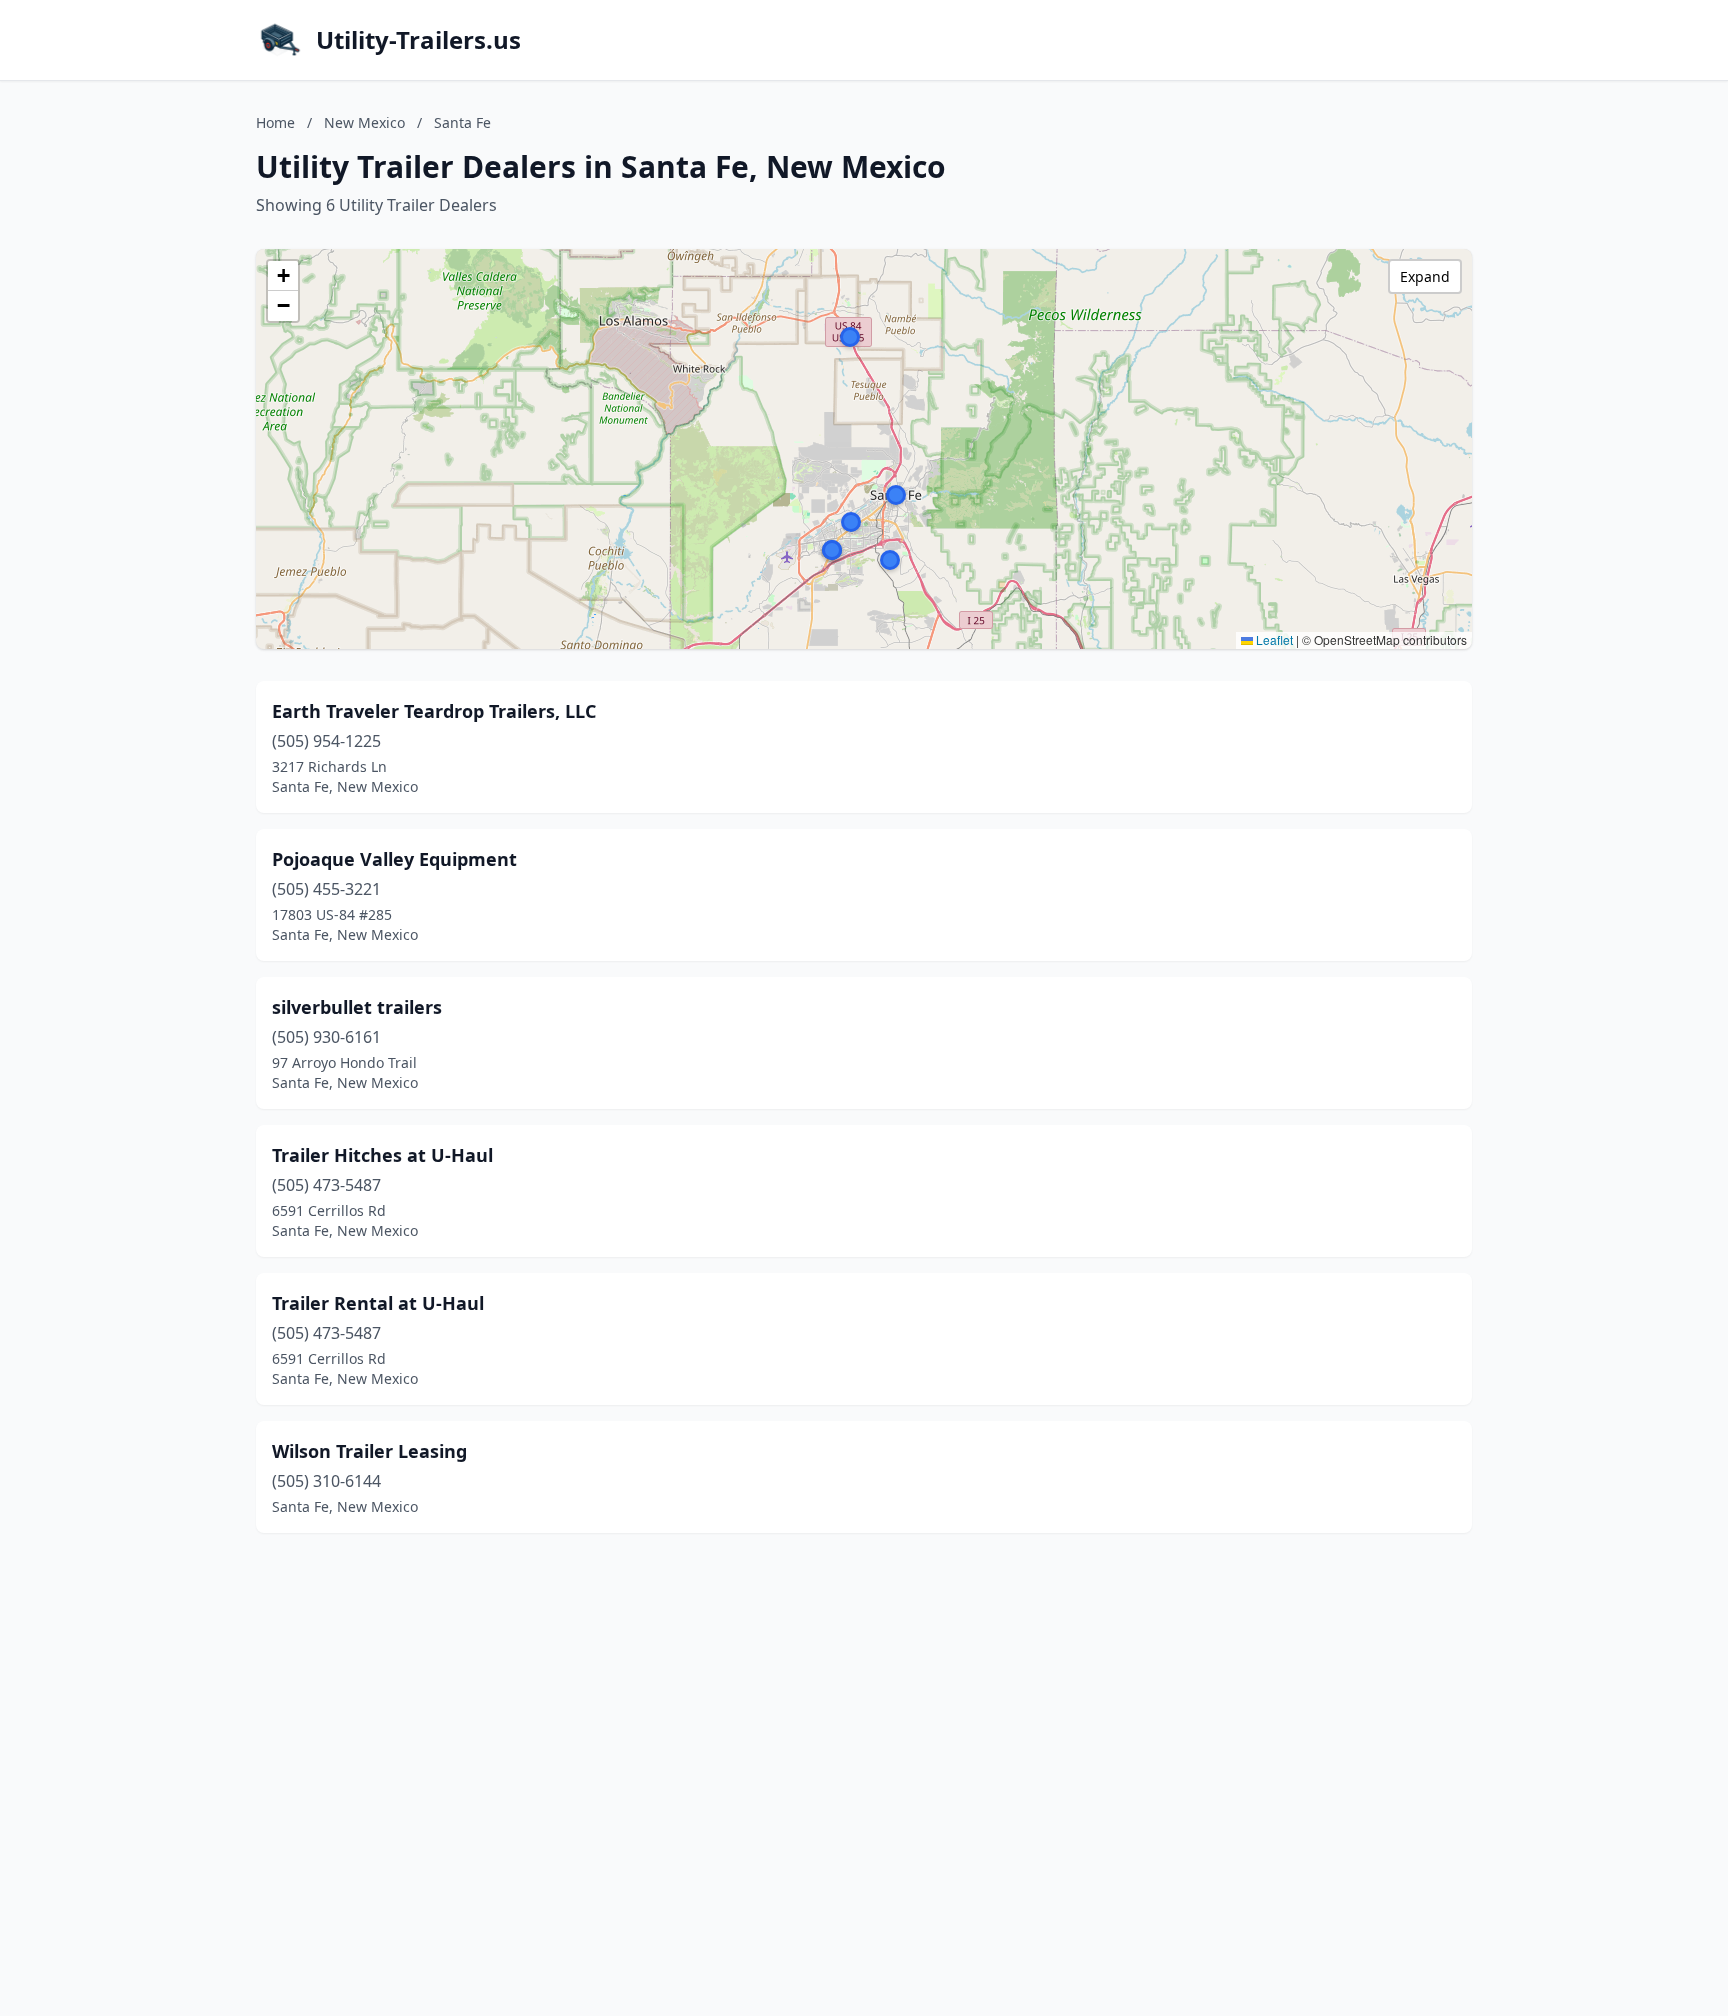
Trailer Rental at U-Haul (378, 1303)
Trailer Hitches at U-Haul (382, 1155)
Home (275, 122)
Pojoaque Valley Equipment (394, 859)
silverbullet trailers (357, 1007)
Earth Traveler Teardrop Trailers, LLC (434, 711)
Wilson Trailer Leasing (369, 1451)
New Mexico (364, 122)
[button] (851, 522)
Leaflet (1273, 639)
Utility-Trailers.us (418, 40)
